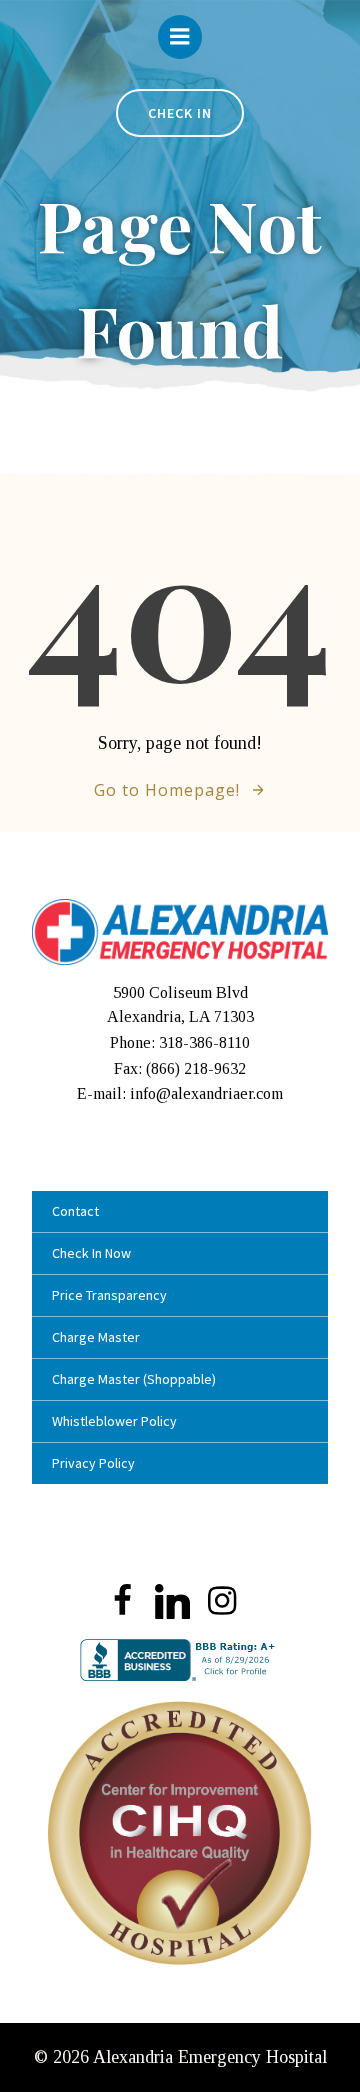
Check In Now (91, 1253)
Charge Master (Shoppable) (134, 1379)
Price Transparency (109, 1295)
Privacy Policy (93, 1463)
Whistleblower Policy (114, 1421)
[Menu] (180, 37)
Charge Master (96, 1337)
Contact (75, 1211)
